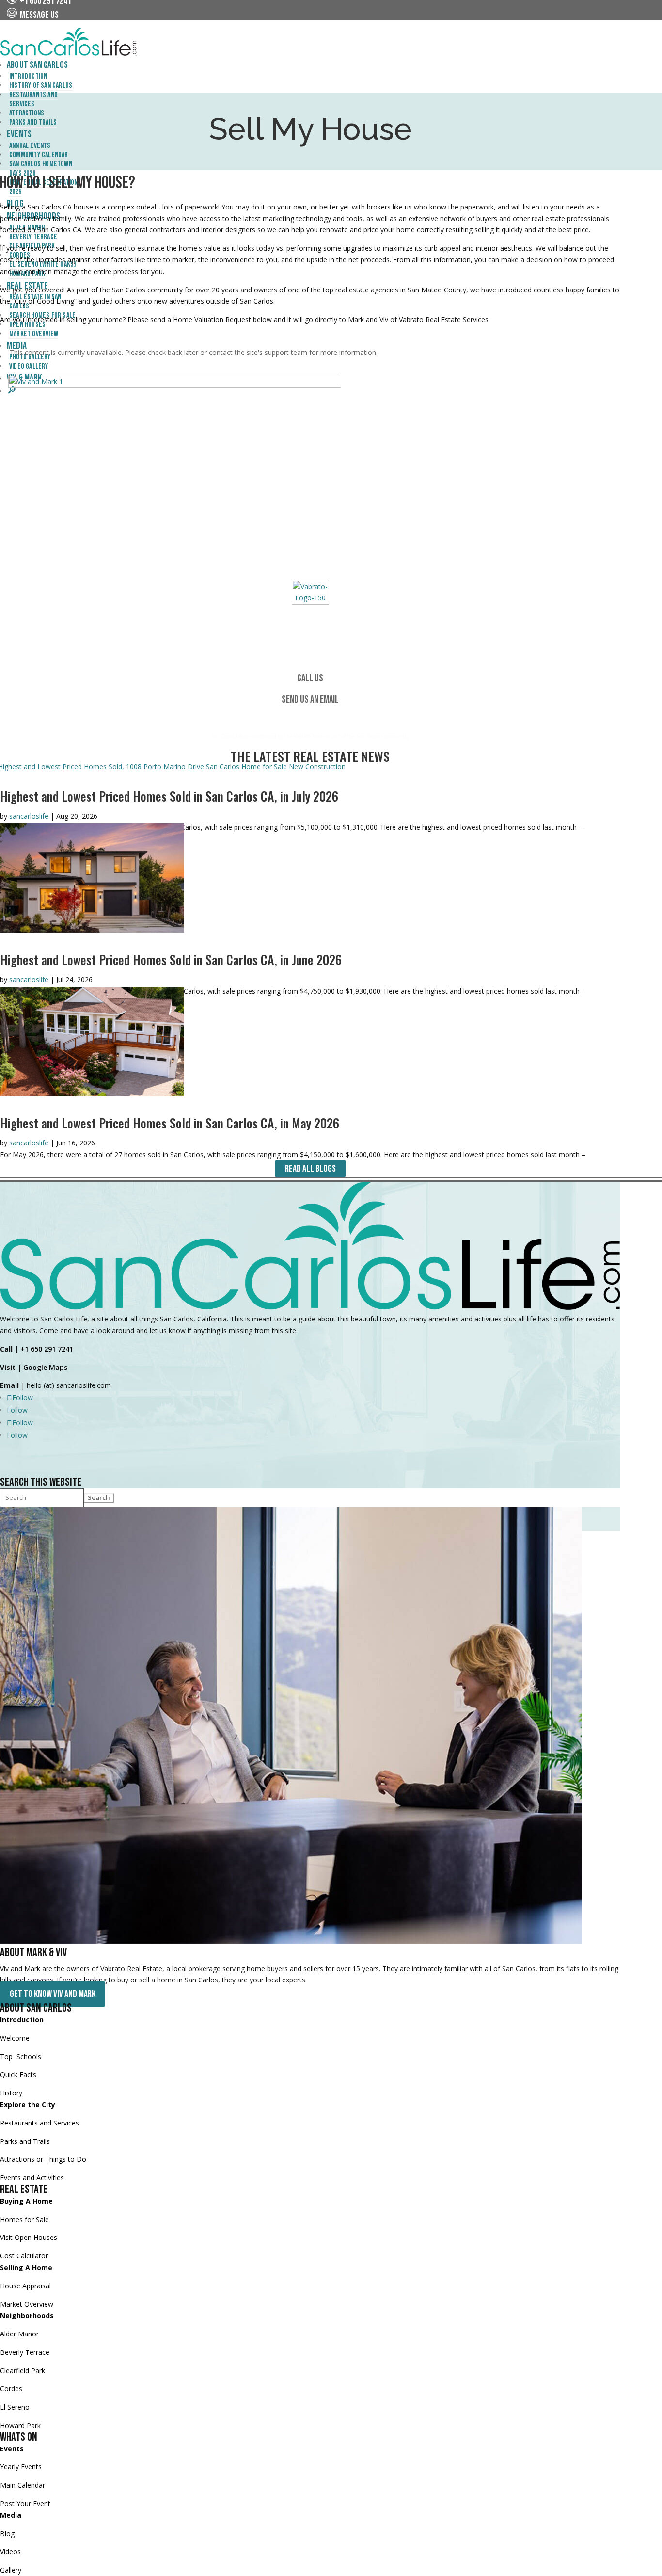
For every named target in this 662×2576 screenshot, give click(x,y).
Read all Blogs (310, 1169)
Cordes (11, 2389)
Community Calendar (39, 155)
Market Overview (27, 2304)
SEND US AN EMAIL (310, 700)
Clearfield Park (23, 2371)
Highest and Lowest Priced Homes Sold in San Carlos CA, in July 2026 (169, 796)
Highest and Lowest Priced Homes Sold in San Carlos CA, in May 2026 (170, 1123)
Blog (7, 2534)
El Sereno (15, 2407)
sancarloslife (29, 816)
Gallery (11, 2570)
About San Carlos (37, 65)
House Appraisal (25, 2286)
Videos (10, 2552)
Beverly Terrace (25, 2352)
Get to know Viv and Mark (53, 1994)
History (11, 2093)
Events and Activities (32, 2178)
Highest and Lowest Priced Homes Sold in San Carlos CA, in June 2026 (171, 959)
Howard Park (20, 2425)
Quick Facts (18, 2074)
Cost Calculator (24, 2256)
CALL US (310, 678)
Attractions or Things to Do (43, 2159)
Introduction (28, 76)
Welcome (15, 2038)
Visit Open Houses (29, 2237)
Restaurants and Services (33, 99)
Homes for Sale (24, 2219)
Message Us (38, 15)
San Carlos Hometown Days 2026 (41, 169)
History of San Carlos (41, 86)
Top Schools (21, 2056)
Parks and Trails (25, 2141)
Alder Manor (19, 2334)
